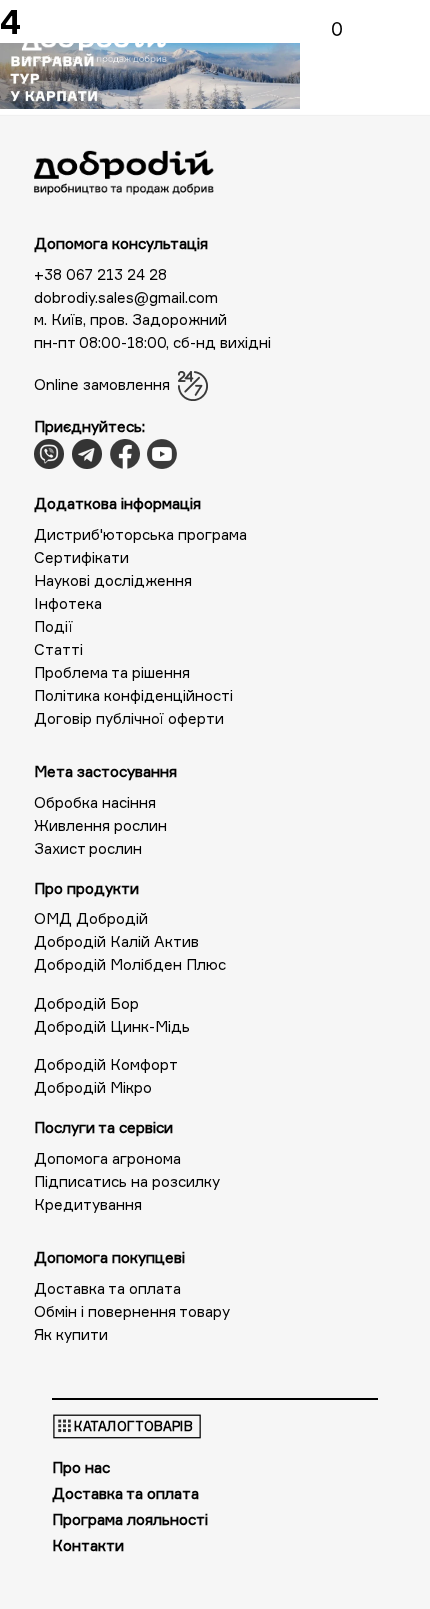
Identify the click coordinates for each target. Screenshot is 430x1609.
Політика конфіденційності (133, 695)
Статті (58, 649)
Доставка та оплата (107, 1288)
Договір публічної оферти (129, 718)
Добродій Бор (86, 1003)
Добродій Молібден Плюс (130, 964)
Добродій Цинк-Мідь (112, 1026)
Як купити (71, 1334)
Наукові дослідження (113, 580)
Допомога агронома (107, 1158)
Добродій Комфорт (106, 1064)
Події (53, 626)
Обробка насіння (95, 802)
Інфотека (68, 603)
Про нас (81, 1467)
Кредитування (88, 1204)
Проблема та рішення (112, 672)
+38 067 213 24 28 (100, 274)
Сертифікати (81, 557)
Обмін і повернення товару (132, 1311)
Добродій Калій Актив (116, 941)
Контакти (88, 1545)
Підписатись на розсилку (127, 1181)
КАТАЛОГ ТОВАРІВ (133, 1426)
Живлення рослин (100, 825)
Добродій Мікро (93, 1087)
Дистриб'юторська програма (140, 534)
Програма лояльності (130, 1519)
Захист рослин (88, 848)
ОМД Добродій (91, 918)
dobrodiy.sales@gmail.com (126, 297)
